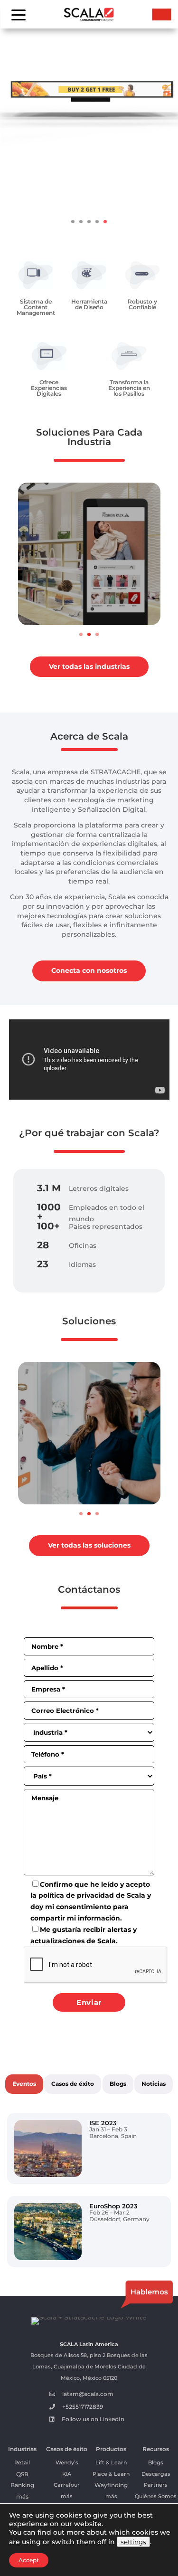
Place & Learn (111, 2474)
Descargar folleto (89, 203)
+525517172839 (83, 2407)
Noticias (154, 2084)
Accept (29, 2560)
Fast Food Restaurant (78, 608)
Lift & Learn (111, 2462)
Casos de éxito (73, 2084)
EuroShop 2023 (113, 2206)
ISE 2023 (103, 2123)
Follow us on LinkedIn (93, 2419)
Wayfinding (111, 2485)
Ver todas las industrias (89, 666)
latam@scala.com (88, 2394)
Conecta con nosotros (89, 970)
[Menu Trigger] (18, 14)
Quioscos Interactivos (84, 1488)
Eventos (24, 2084)
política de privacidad (76, 1895)
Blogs (118, 2084)
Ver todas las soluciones (89, 1545)
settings (133, 2542)
